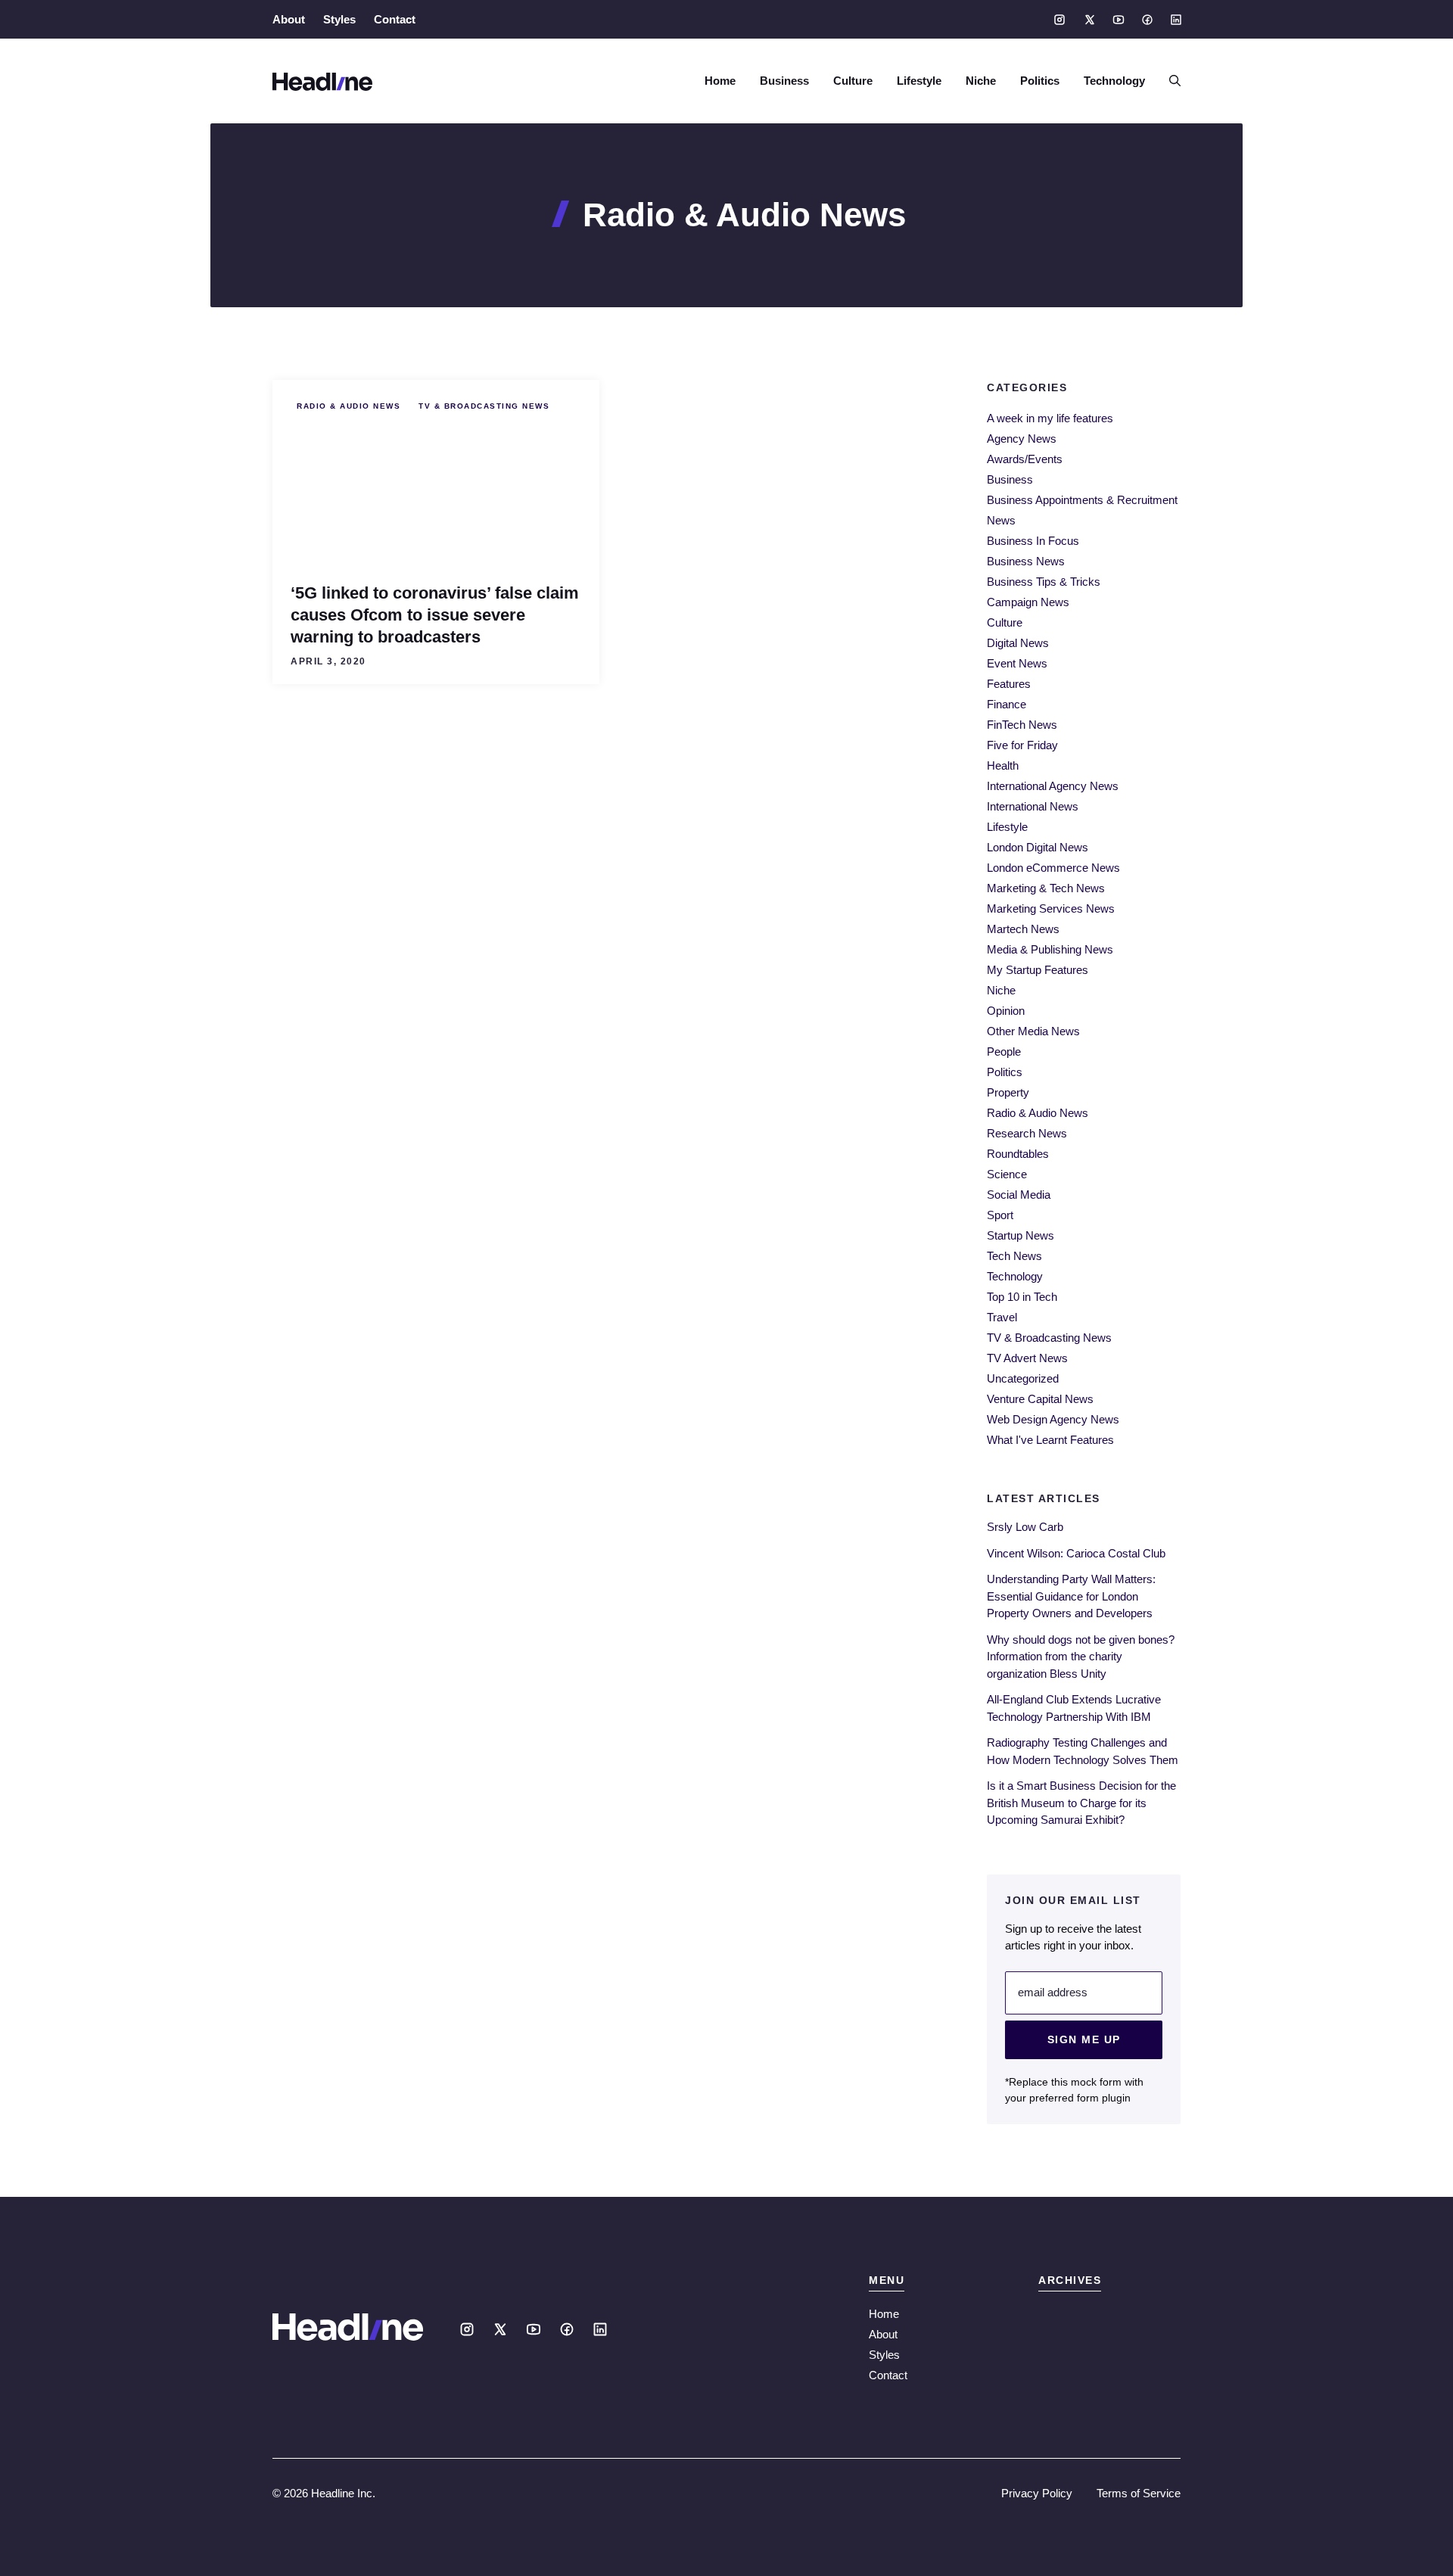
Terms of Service (1139, 2493)
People (1004, 1052)
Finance (1007, 704)
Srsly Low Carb (1025, 1527)
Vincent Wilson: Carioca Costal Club (1076, 1553)
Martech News (1023, 929)
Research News (1027, 1133)
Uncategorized (1023, 1378)
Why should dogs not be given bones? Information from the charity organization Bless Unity (1081, 1657)
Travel (1002, 1317)
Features (1009, 684)
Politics (1040, 81)
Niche (981, 81)
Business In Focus (1033, 541)
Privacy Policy (1037, 2493)
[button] (1169, 81)
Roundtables (1018, 1154)
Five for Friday (1022, 745)
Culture (853, 81)
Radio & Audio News (348, 406)
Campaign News (1028, 602)
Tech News (1014, 1256)
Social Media (1019, 1195)
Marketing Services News (1051, 908)
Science (1007, 1174)
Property (1008, 1092)
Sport (1000, 1215)
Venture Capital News (1040, 1399)
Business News (1026, 561)
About (289, 19)
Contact (395, 19)
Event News (1017, 663)
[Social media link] (1059, 20)
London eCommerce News (1053, 868)
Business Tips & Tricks (1044, 582)
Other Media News (1033, 1031)
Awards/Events (1025, 459)
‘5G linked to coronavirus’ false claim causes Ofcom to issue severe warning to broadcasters (435, 615)
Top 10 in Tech (1022, 1297)
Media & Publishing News (1050, 949)
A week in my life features (1050, 418)
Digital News (1018, 643)
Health (1003, 765)
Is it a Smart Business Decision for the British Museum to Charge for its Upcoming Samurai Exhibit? (1081, 1803)
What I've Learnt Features (1050, 1440)
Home (720, 81)
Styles (339, 19)
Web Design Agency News (1053, 1419)
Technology (1114, 81)
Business (784, 81)
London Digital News (1038, 847)
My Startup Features (1038, 970)
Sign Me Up (1084, 2039)
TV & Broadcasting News (484, 406)
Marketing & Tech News (1046, 888)
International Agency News (1053, 786)
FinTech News (1022, 725)
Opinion (1006, 1011)
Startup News (1021, 1235)
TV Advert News (1027, 1358)
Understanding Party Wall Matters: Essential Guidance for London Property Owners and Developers (1071, 1596)
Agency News (1022, 439)
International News (1033, 806)
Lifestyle (919, 81)
